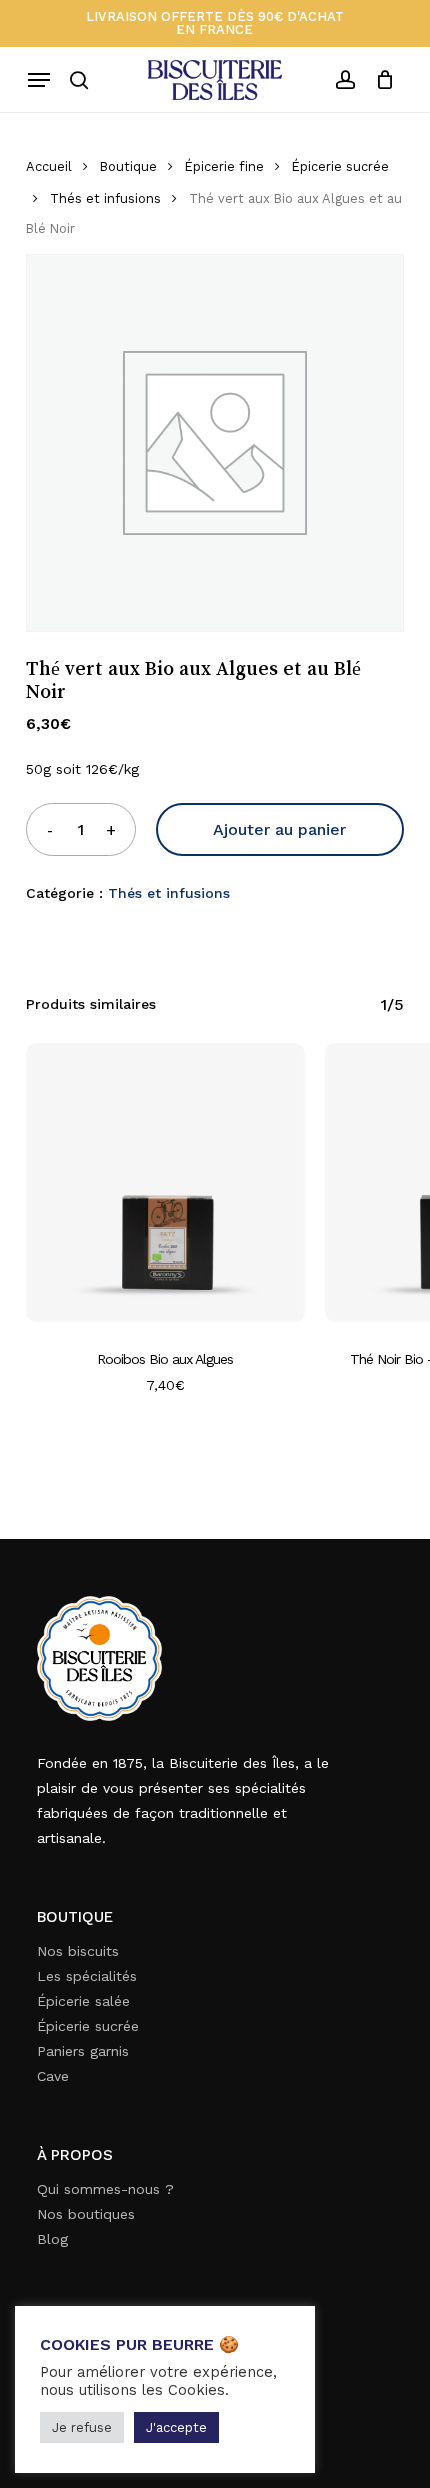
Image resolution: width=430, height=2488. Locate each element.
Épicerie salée (83, 2001)
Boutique (128, 166)
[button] (39, 80)
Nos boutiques (86, 2214)
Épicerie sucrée (340, 166)
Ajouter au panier (279, 829)
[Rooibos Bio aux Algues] (165, 1182)
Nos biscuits (78, 1951)
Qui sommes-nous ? (105, 2189)
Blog (52, 2239)
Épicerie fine (224, 166)
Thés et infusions (105, 198)
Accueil (49, 166)
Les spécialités (87, 1976)
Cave (53, 2076)
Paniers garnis (83, 2051)
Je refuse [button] (82, 2427)
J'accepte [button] (176, 2427)
